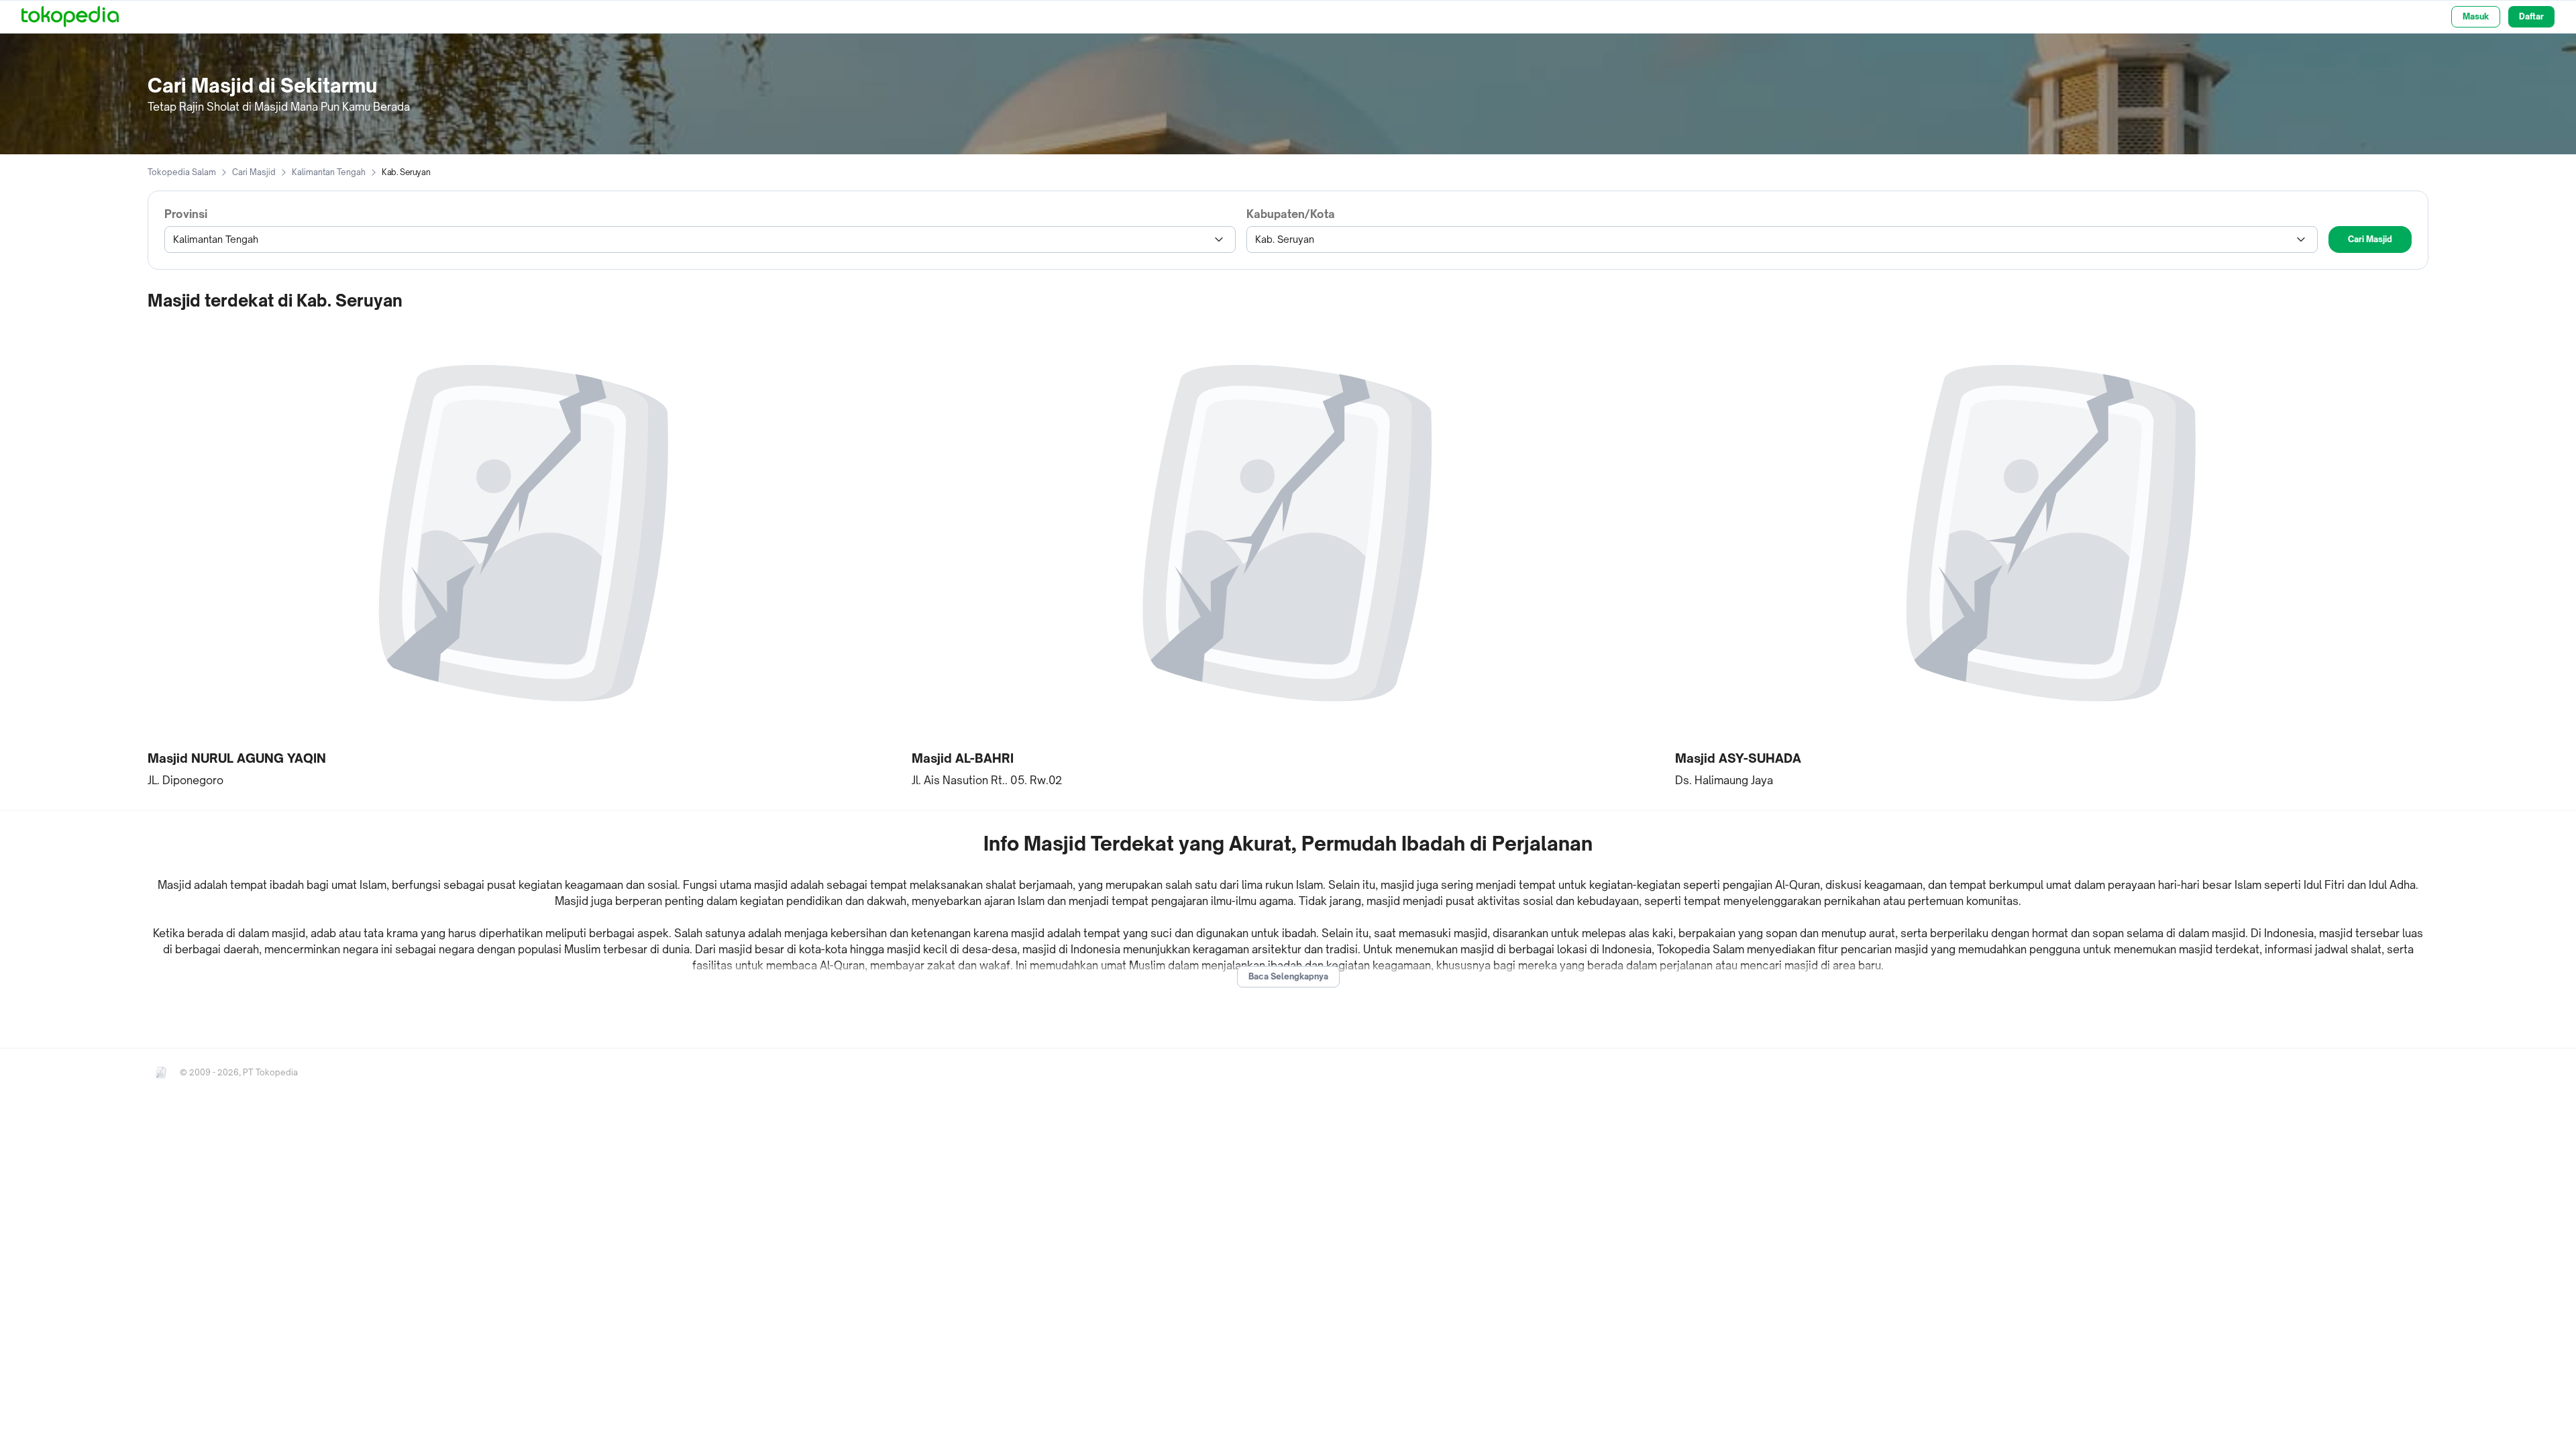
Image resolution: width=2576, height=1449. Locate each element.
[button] (524, 554)
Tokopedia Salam (182, 172)
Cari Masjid (254, 172)
